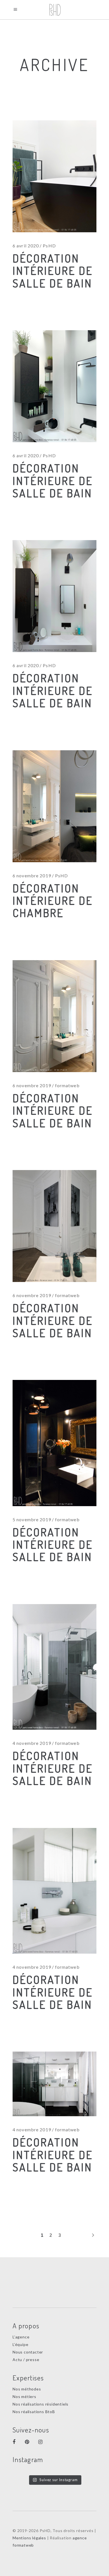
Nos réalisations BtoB (34, 2412)
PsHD (49, 246)
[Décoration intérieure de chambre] (54, 806)
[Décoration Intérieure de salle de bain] (54, 176)
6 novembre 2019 (32, 876)
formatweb (67, 1085)
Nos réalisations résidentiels (41, 2404)
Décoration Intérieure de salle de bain (53, 270)
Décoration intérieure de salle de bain (53, 1110)
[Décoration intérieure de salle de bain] (54, 1016)
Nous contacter (28, 2352)
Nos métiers (24, 2396)
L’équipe (20, 2344)
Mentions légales (29, 2538)
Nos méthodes (27, 2389)
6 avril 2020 (26, 246)
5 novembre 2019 (32, 1519)
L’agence (21, 2337)
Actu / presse (26, 2360)
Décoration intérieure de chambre (53, 900)
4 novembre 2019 (32, 1743)
